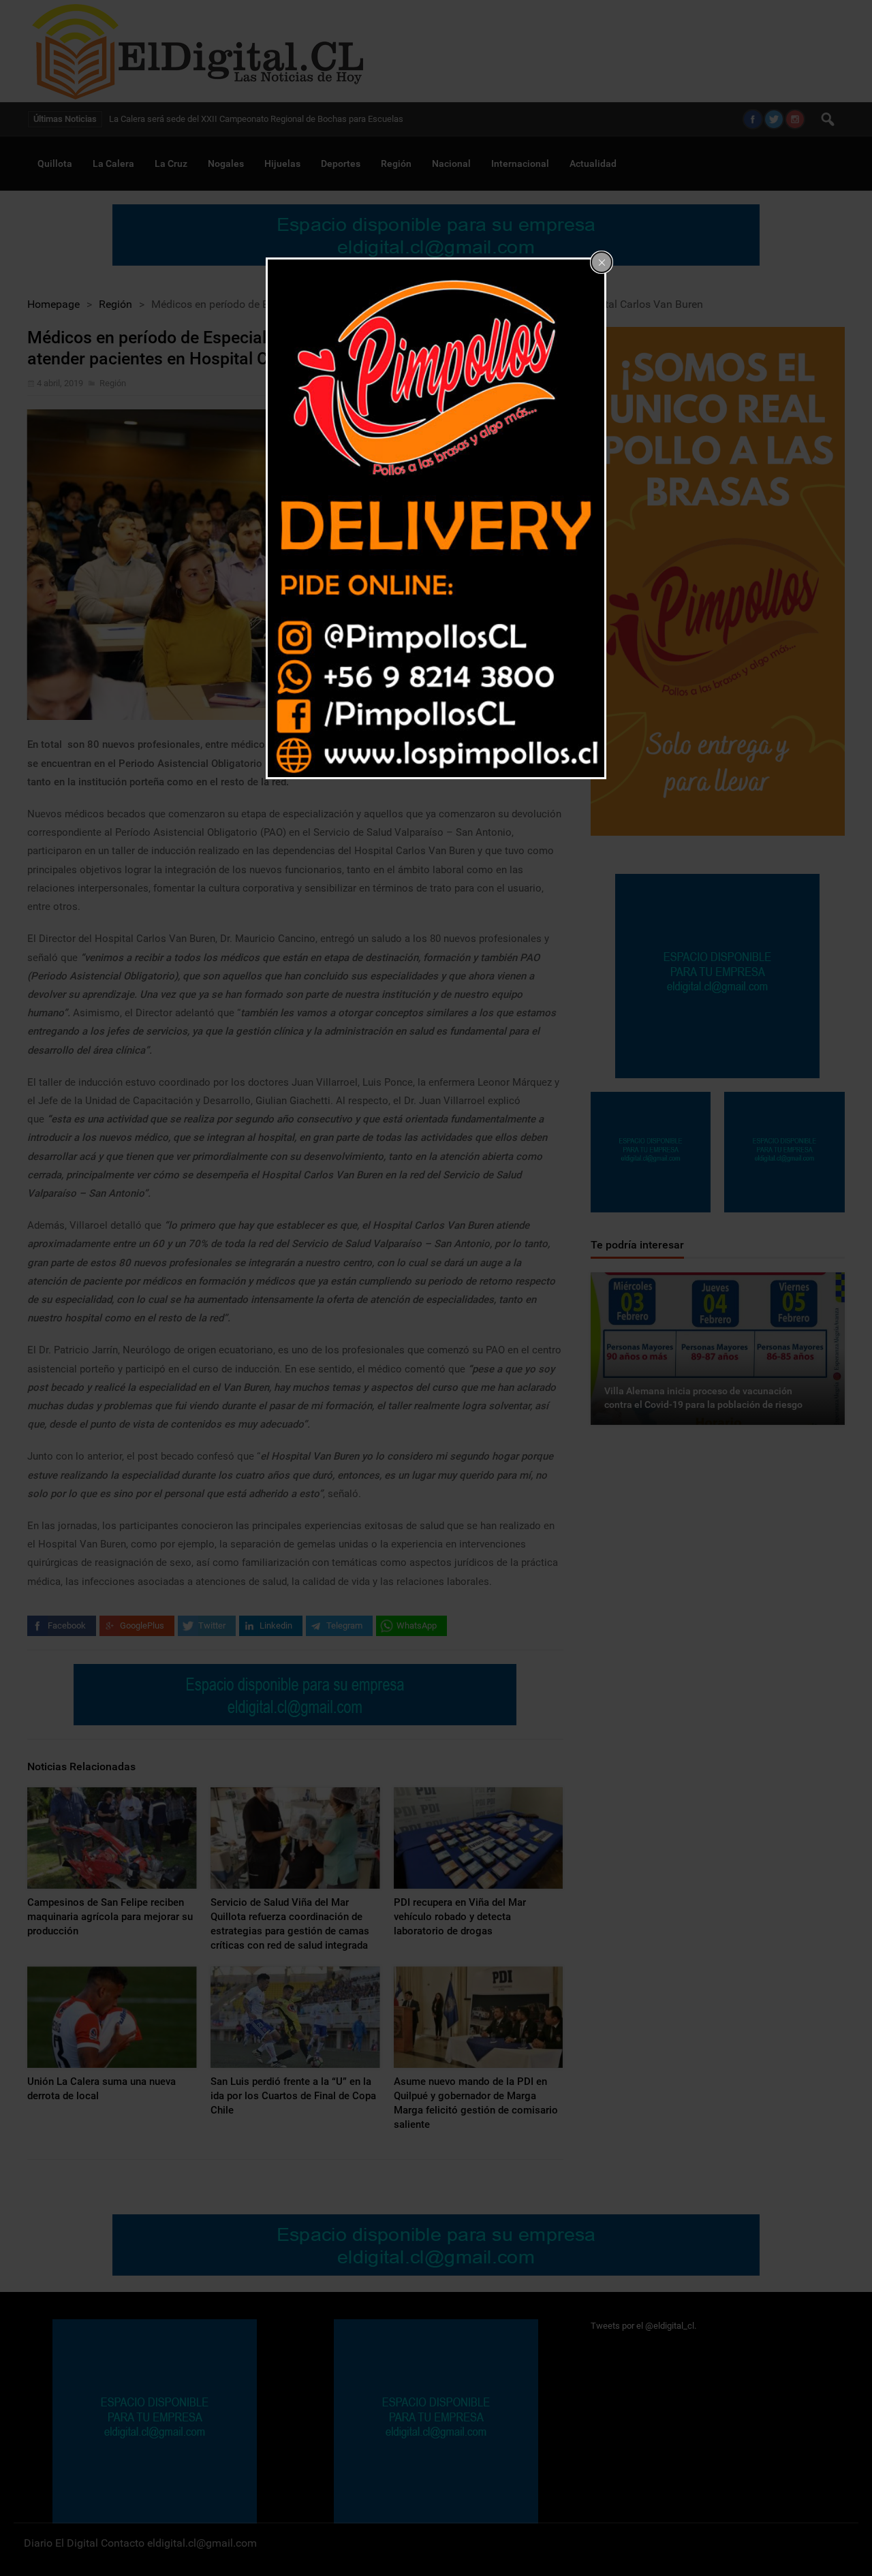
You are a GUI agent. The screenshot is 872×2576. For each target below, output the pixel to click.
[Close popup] (602, 262)
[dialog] (436, 518)
